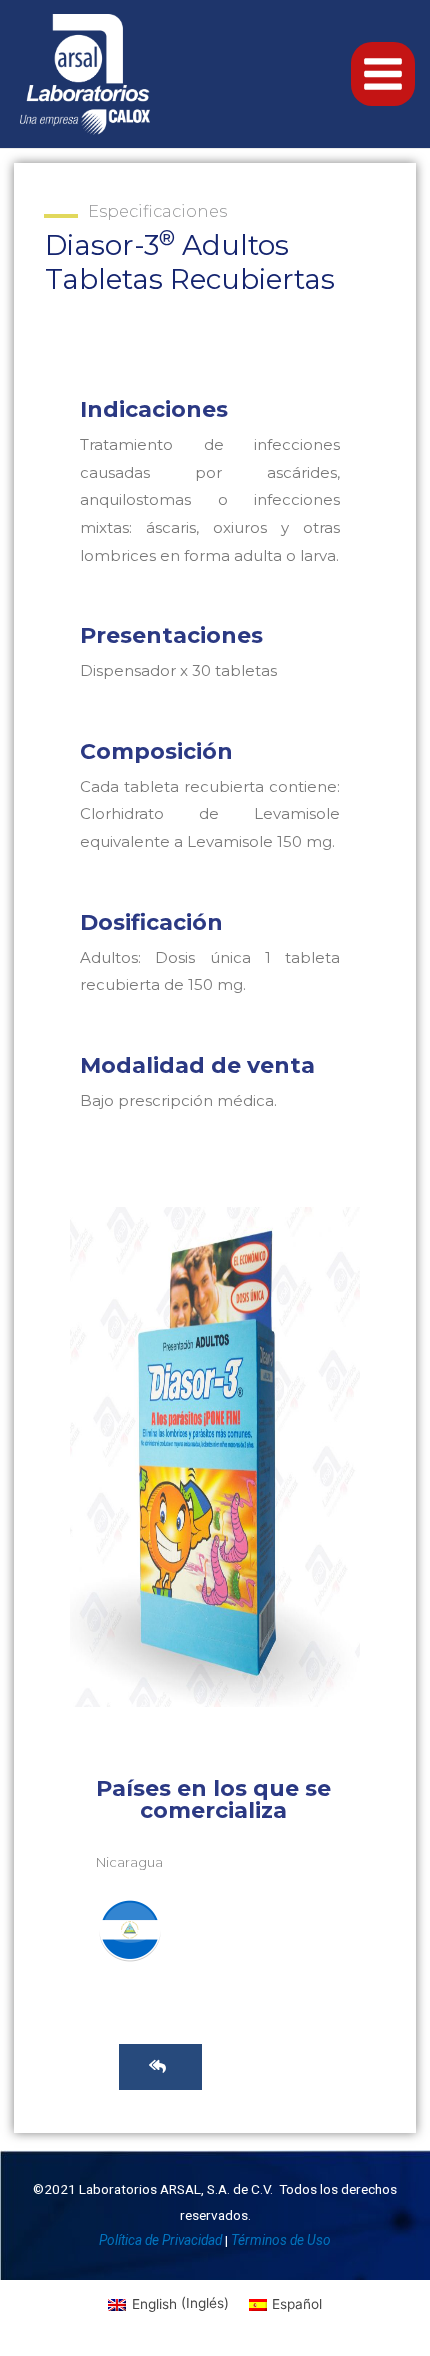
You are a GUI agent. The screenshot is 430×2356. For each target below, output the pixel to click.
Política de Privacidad (160, 2240)
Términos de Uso (281, 2240)
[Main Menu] (383, 74)
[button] (161, 2067)
